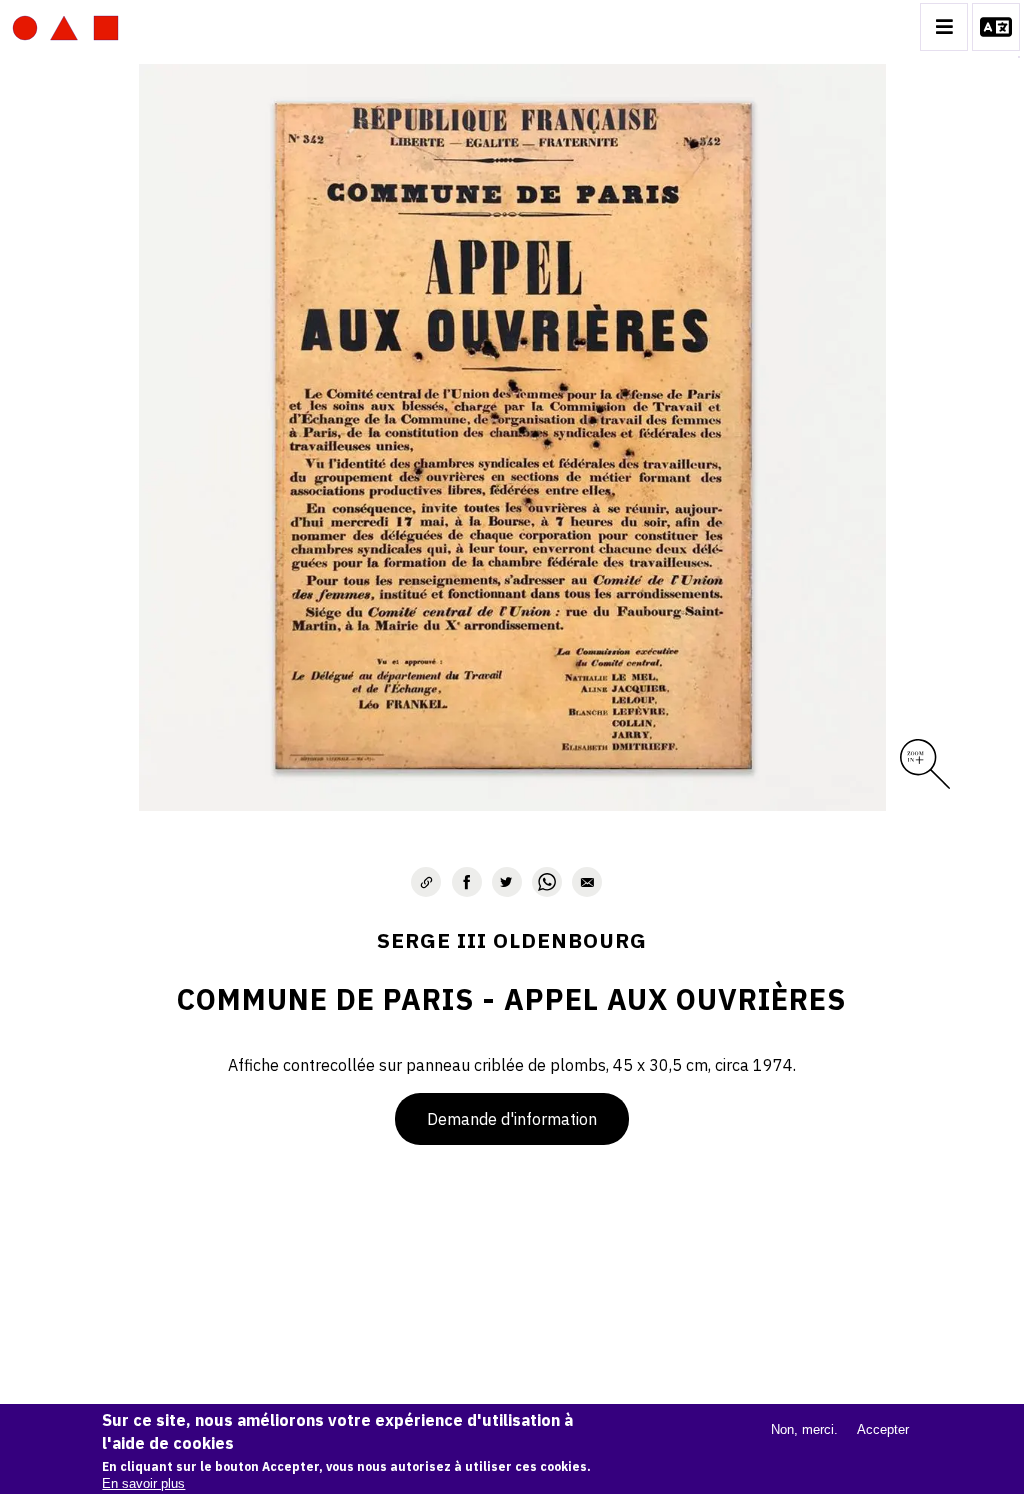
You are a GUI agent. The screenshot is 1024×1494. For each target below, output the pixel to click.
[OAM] (65, 27)
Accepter (883, 1429)
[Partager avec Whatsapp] (547, 882)
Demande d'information (512, 1119)
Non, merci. (804, 1429)
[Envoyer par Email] (587, 882)
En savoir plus (143, 1483)
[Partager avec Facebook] (467, 882)
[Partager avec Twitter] (507, 882)
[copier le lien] (426, 882)
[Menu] (944, 27)
